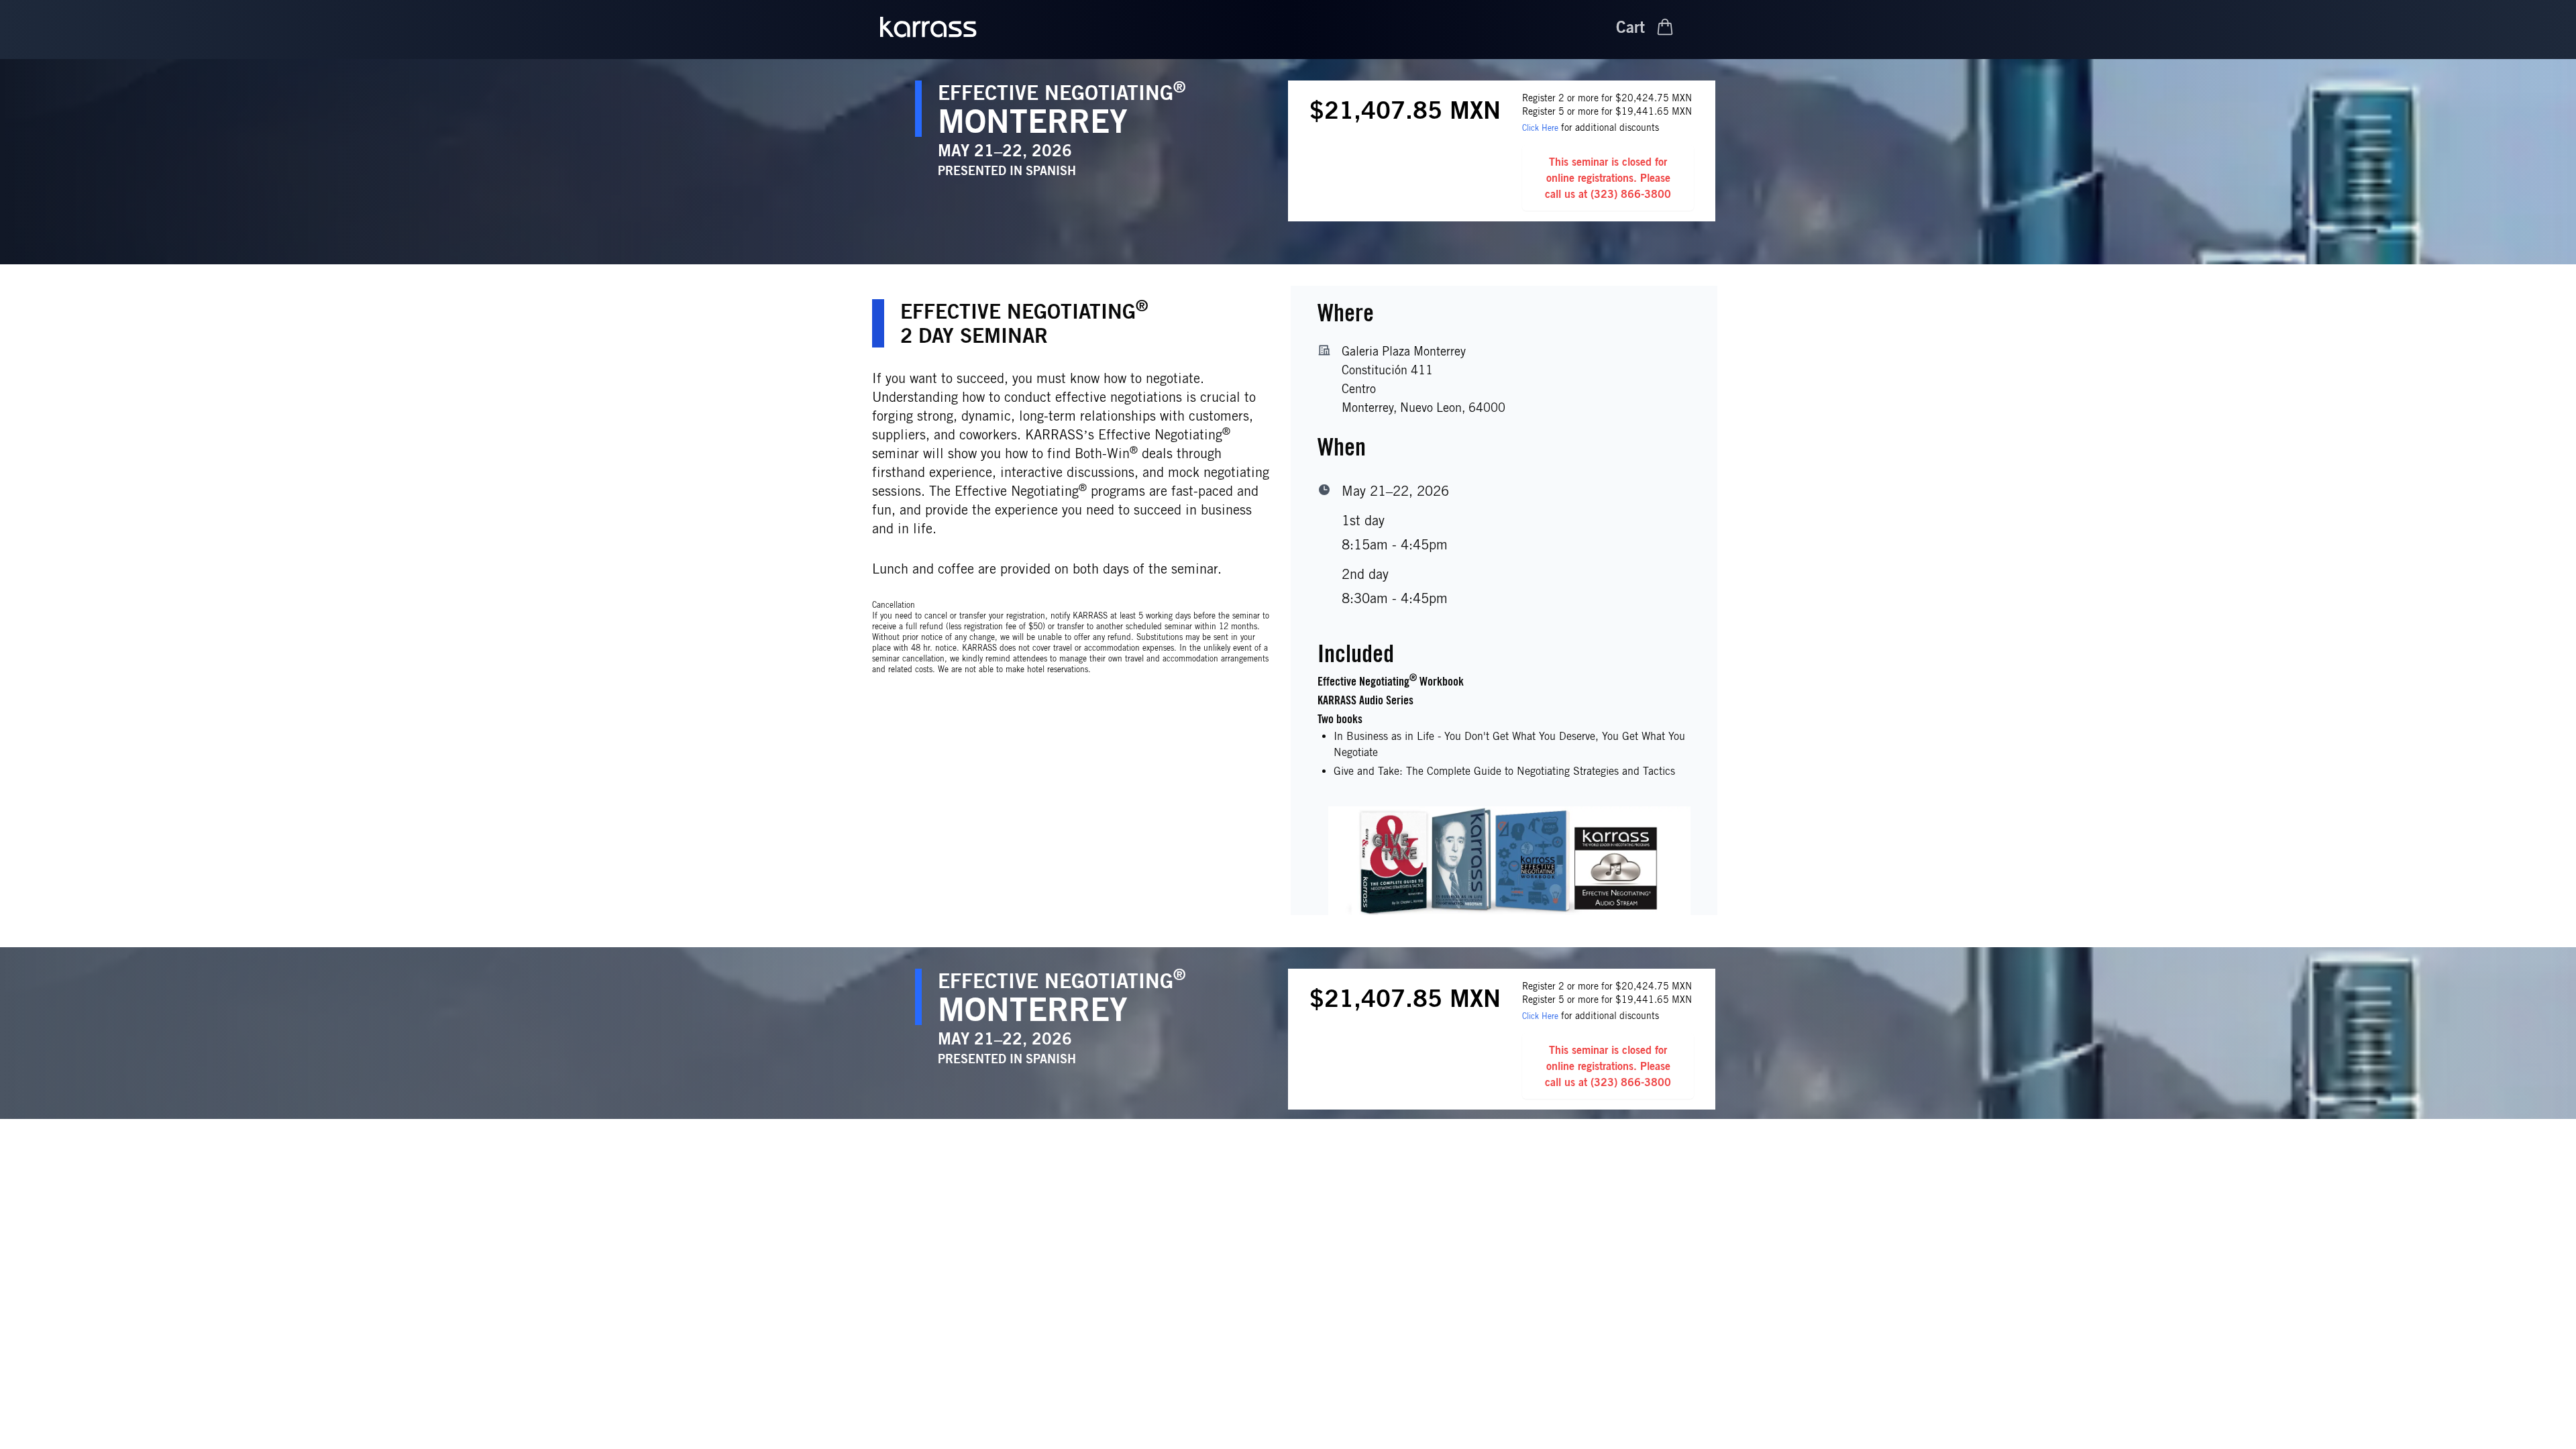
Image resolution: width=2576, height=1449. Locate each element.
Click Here (1540, 128)
